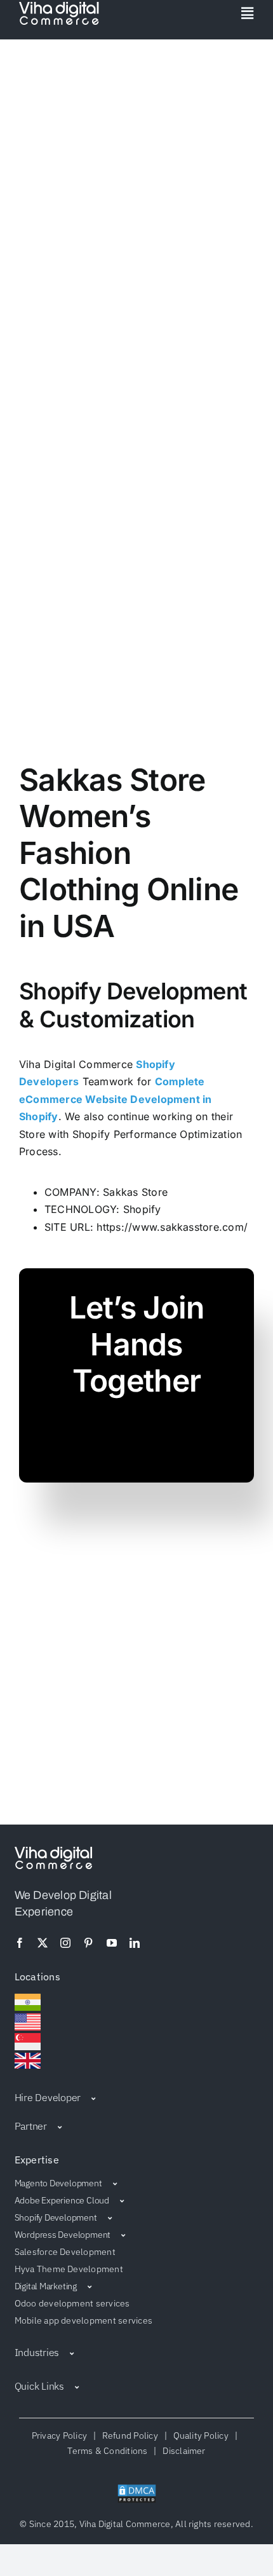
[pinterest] (88, 1943)
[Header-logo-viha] (53, 1852)
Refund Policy (130, 2436)
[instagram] (65, 1943)
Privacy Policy (62, 2436)
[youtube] (112, 1943)
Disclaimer (182, 2451)
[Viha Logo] (59, 7)
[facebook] (20, 1943)
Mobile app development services (83, 2320)
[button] (137, 2097)
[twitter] (43, 1943)
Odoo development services (72, 2303)
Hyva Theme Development (69, 2269)
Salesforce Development (65, 2252)
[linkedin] (135, 1943)
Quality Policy (201, 2436)
